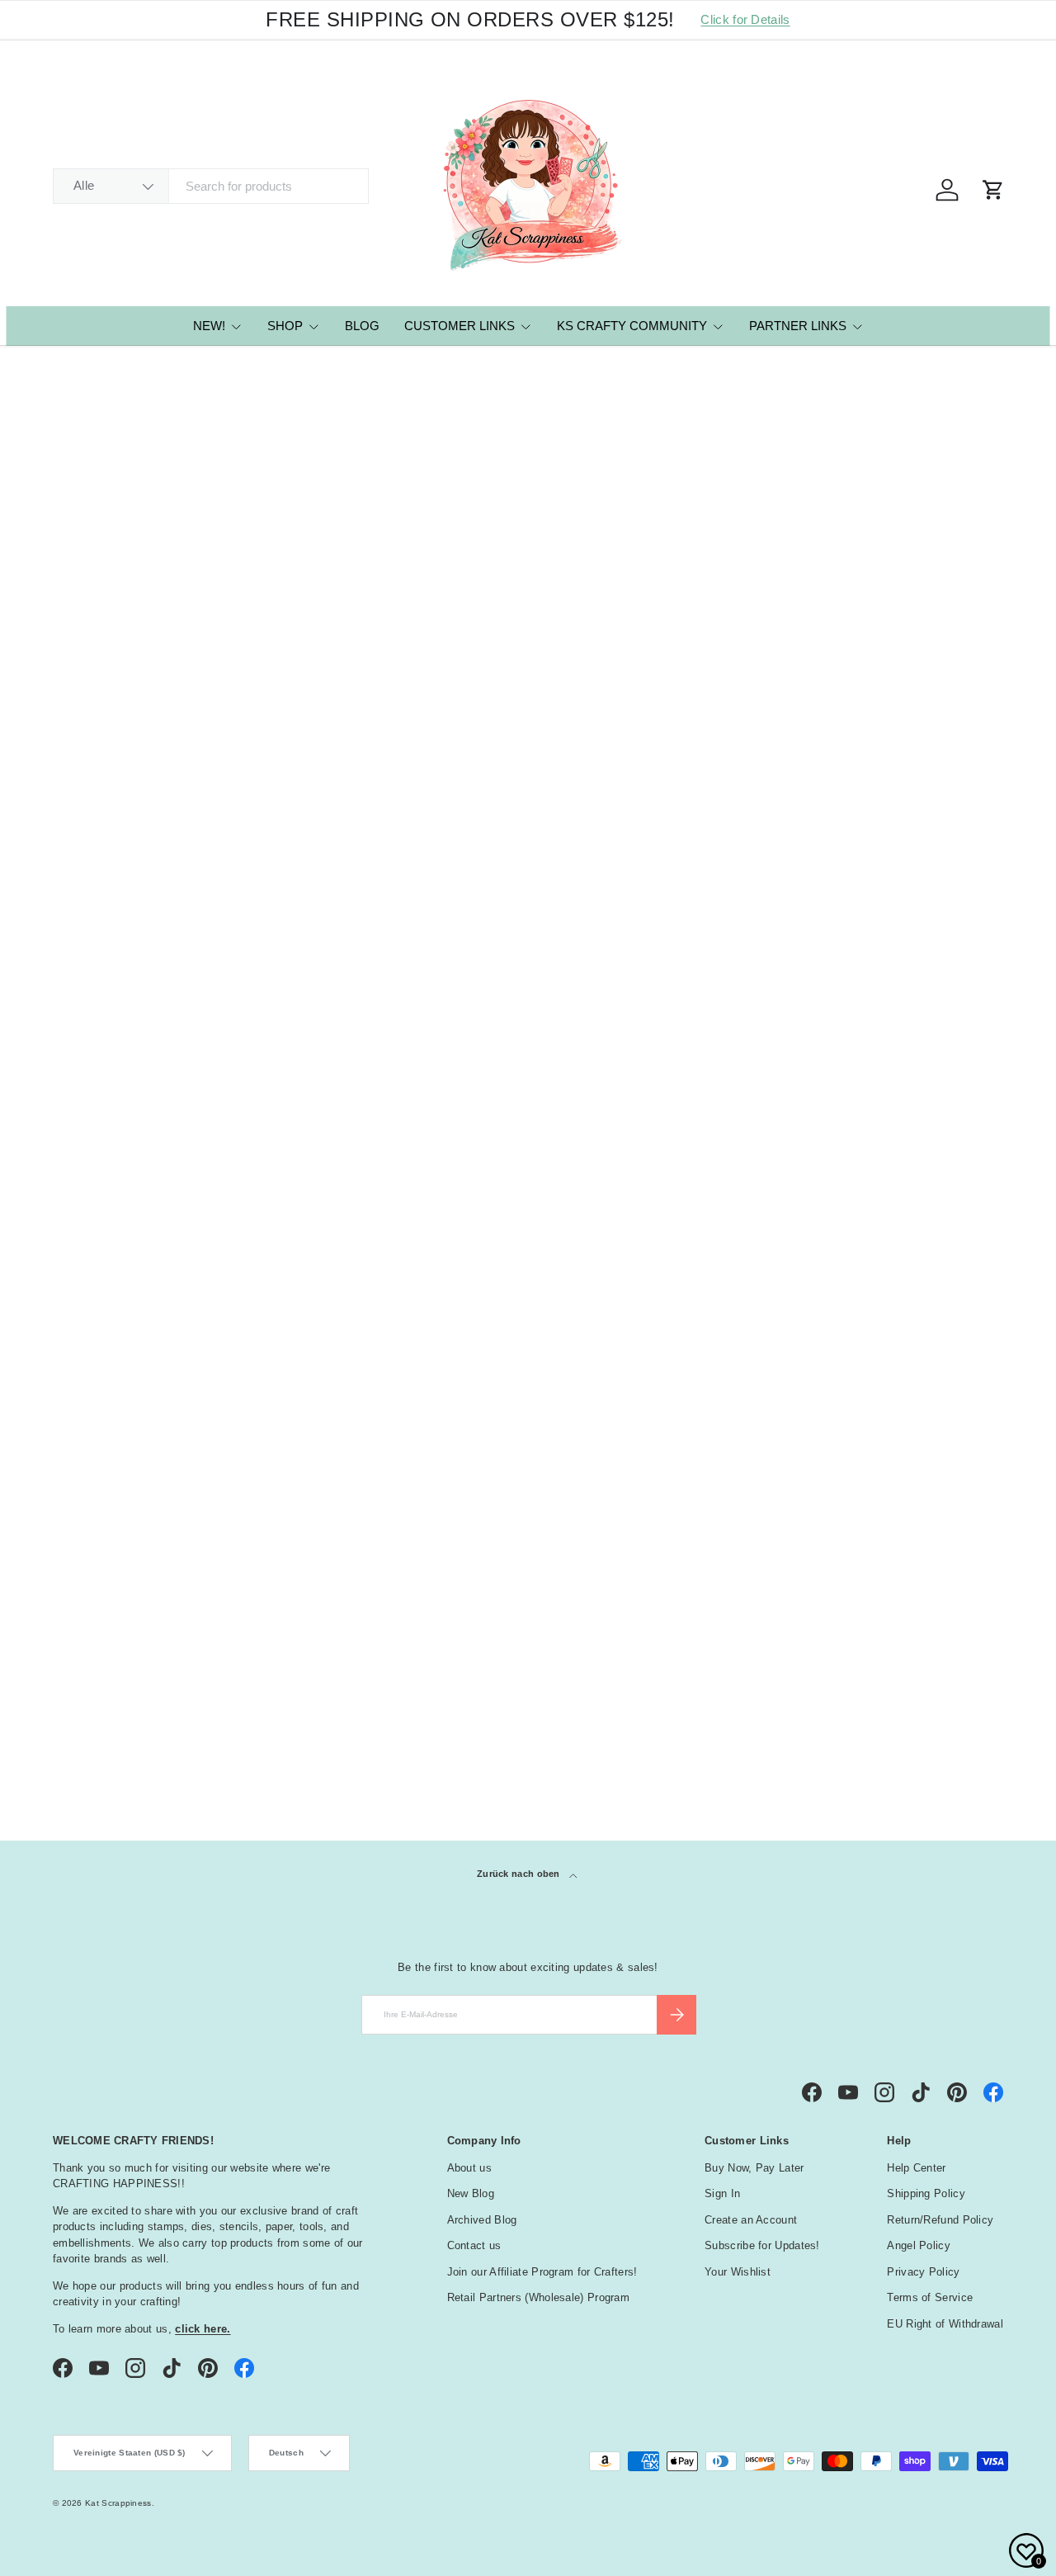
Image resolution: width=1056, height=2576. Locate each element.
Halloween (103, 1689)
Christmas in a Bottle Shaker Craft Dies (127, 1220)
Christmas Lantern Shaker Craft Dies (893, 836)
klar (981, 1723)
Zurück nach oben (520, 1874)
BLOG (362, 326)
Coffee (92, 1651)
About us (469, 2168)
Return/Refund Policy (940, 2220)
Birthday (97, 1613)
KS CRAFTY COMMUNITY (632, 326)
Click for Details (745, 19)
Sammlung (99, 1725)
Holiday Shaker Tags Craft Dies (705, 836)
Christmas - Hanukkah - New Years (170, 1632)
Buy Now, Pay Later (754, 2168)
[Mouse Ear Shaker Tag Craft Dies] (334, 697)
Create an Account (751, 2220)
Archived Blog (482, 2220)
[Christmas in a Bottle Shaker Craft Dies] (141, 1080)
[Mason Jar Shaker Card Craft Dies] (528, 1080)
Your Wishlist (738, 2272)
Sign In (722, 2193)
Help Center (916, 2168)
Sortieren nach (97, 552)
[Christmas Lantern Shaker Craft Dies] (915, 697)
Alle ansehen (959, 1454)
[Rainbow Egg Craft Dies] (721, 1080)
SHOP (285, 326)
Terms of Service (930, 2297)
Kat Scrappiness (118, 2503)
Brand (81, 1539)
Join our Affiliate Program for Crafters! (542, 2272)
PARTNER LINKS (798, 326)
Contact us (474, 2245)
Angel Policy (919, 2245)
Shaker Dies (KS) (145, 369)
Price (77, 1497)
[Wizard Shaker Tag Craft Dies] (528, 697)
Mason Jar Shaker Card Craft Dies (521, 1220)
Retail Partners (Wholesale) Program (539, 2297)
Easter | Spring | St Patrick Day (159, 1670)
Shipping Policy (926, 2193)
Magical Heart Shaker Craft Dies (127, 836)
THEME (80, 1581)
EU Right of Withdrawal (945, 2324)
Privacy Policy (923, 2272)
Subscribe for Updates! (762, 2245)
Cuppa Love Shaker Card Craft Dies (332, 1220)
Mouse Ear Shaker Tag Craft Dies (324, 836)
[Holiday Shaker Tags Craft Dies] (721, 697)
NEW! (209, 326)
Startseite (73, 369)
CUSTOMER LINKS (460, 326)
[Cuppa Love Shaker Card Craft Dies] (334, 1080)
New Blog (471, 2193)
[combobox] (211, 186)
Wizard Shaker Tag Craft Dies (523, 836)
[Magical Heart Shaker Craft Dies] (141, 697)
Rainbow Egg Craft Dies (716, 1210)
